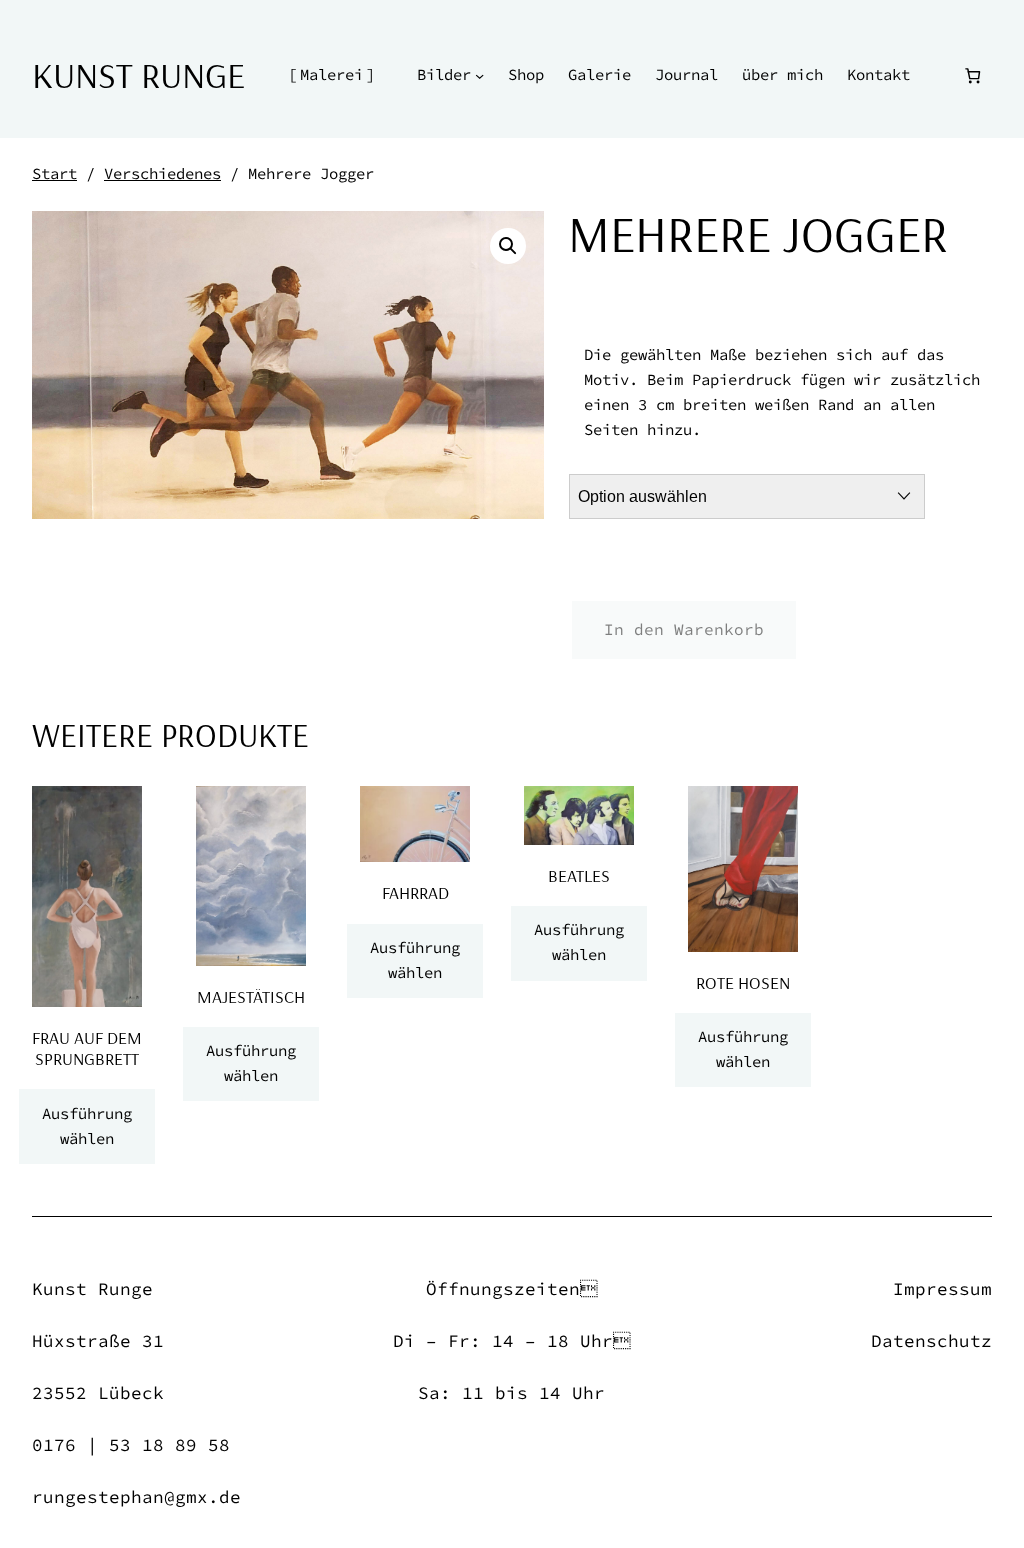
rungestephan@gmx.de (136, 1497)
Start (54, 173)
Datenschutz (931, 1341)
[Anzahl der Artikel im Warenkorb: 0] (972, 75)
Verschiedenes (162, 173)
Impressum (942, 1289)
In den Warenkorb (684, 629)
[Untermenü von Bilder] (479, 75)
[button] (508, 246)
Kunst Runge (138, 74)
